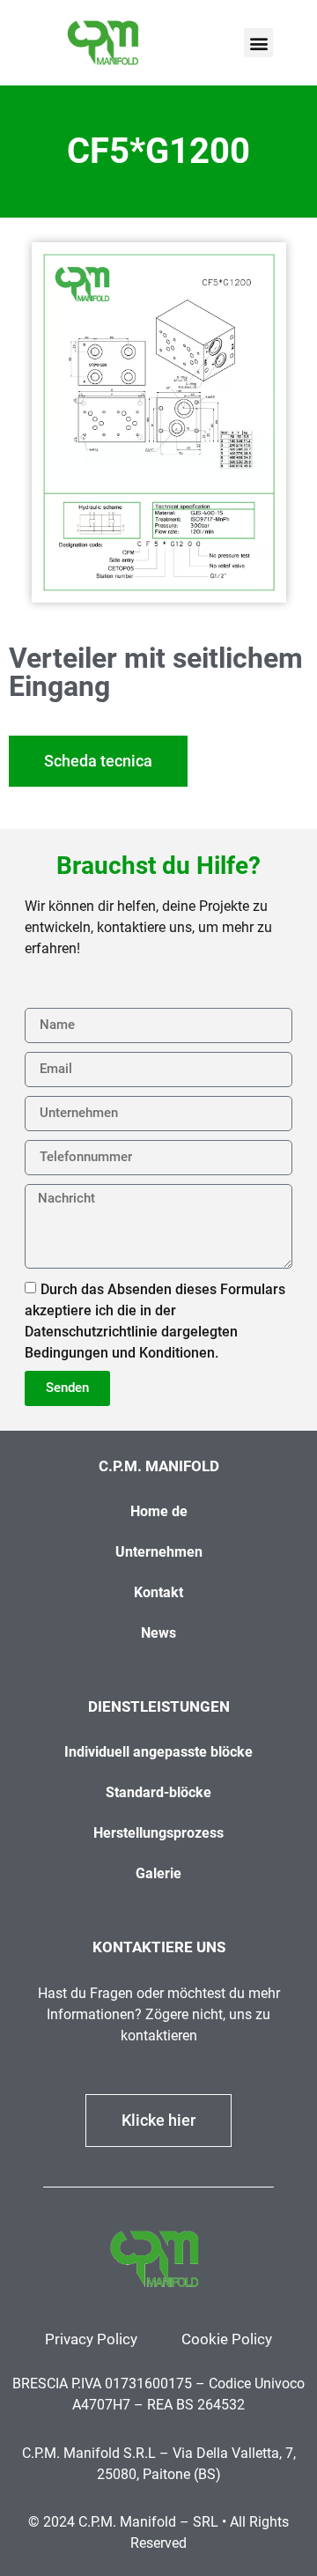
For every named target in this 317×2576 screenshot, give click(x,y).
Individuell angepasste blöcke (158, 1752)
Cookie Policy (227, 2339)
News (158, 1633)
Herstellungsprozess (158, 1833)
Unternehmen (159, 1552)
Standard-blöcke (158, 1792)
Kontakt (158, 1592)
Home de (159, 1511)
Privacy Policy (91, 2339)
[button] (258, 43)
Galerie (158, 1873)
